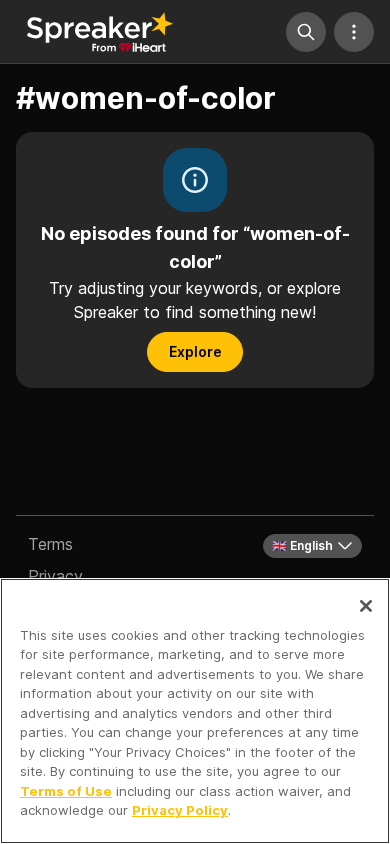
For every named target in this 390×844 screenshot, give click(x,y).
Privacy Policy (180, 810)
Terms (50, 544)
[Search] (306, 32)
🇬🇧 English (302, 545)
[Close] (366, 606)
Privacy (55, 576)
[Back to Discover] (100, 32)
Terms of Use (66, 791)
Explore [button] (195, 351)
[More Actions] (354, 32)
